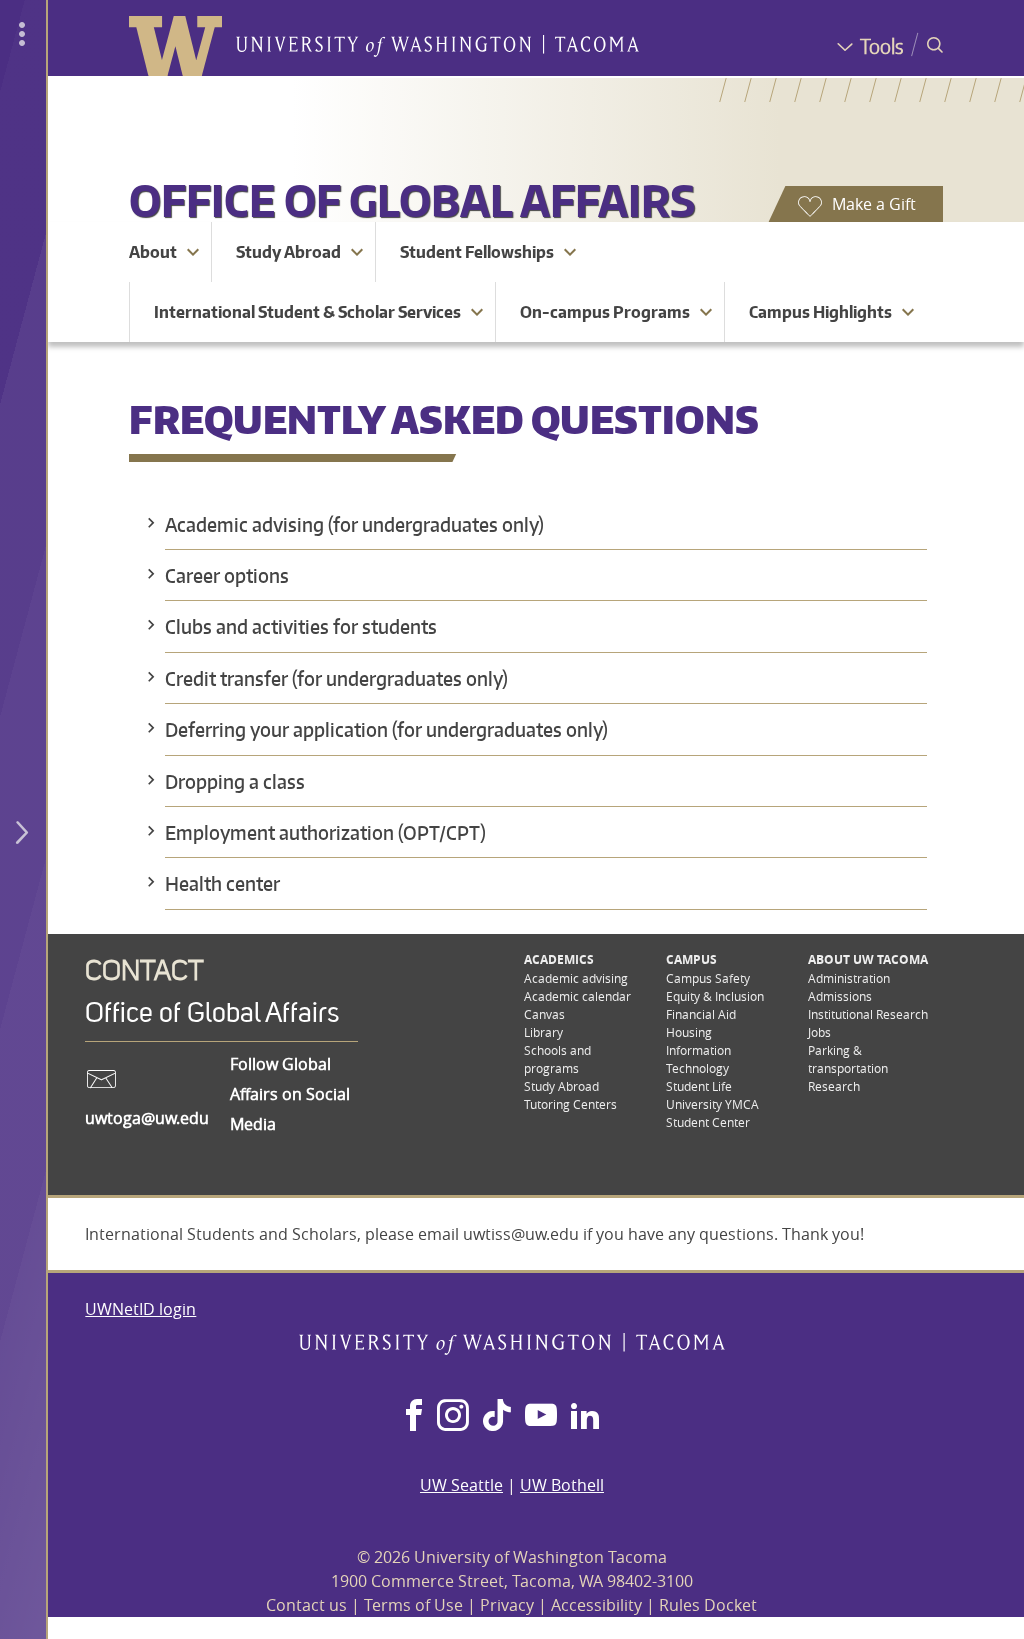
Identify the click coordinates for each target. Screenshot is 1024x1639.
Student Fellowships (477, 252)
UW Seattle (461, 1485)
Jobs (819, 1032)
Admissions (840, 996)
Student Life (699, 1086)
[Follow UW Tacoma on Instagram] (452, 1417)
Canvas (544, 1014)
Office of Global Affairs (412, 200)
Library (543, 1032)
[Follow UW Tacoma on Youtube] (541, 1417)
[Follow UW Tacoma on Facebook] (414, 1417)
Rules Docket (708, 1605)
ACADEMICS (559, 959)
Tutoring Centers (570, 1104)
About (153, 252)
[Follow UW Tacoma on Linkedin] (585, 1417)
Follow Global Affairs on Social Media (290, 1094)
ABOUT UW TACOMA (868, 959)
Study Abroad (288, 252)
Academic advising (576, 978)
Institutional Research (868, 1014)
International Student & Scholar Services (307, 312)
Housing (689, 1032)
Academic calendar (577, 996)
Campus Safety (708, 978)
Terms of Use (413, 1605)
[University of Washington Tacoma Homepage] (512, 1349)
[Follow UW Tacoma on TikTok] (497, 1417)
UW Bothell (562, 1485)
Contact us (306, 1605)
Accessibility (596, 1605)
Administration (849, 978)
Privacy (507, 1605)
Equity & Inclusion (715, 996)
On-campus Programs (605, 312)
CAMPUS (691, 959)
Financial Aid (701, 1014)
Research (834, 1086)
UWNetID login (140, 1309)
